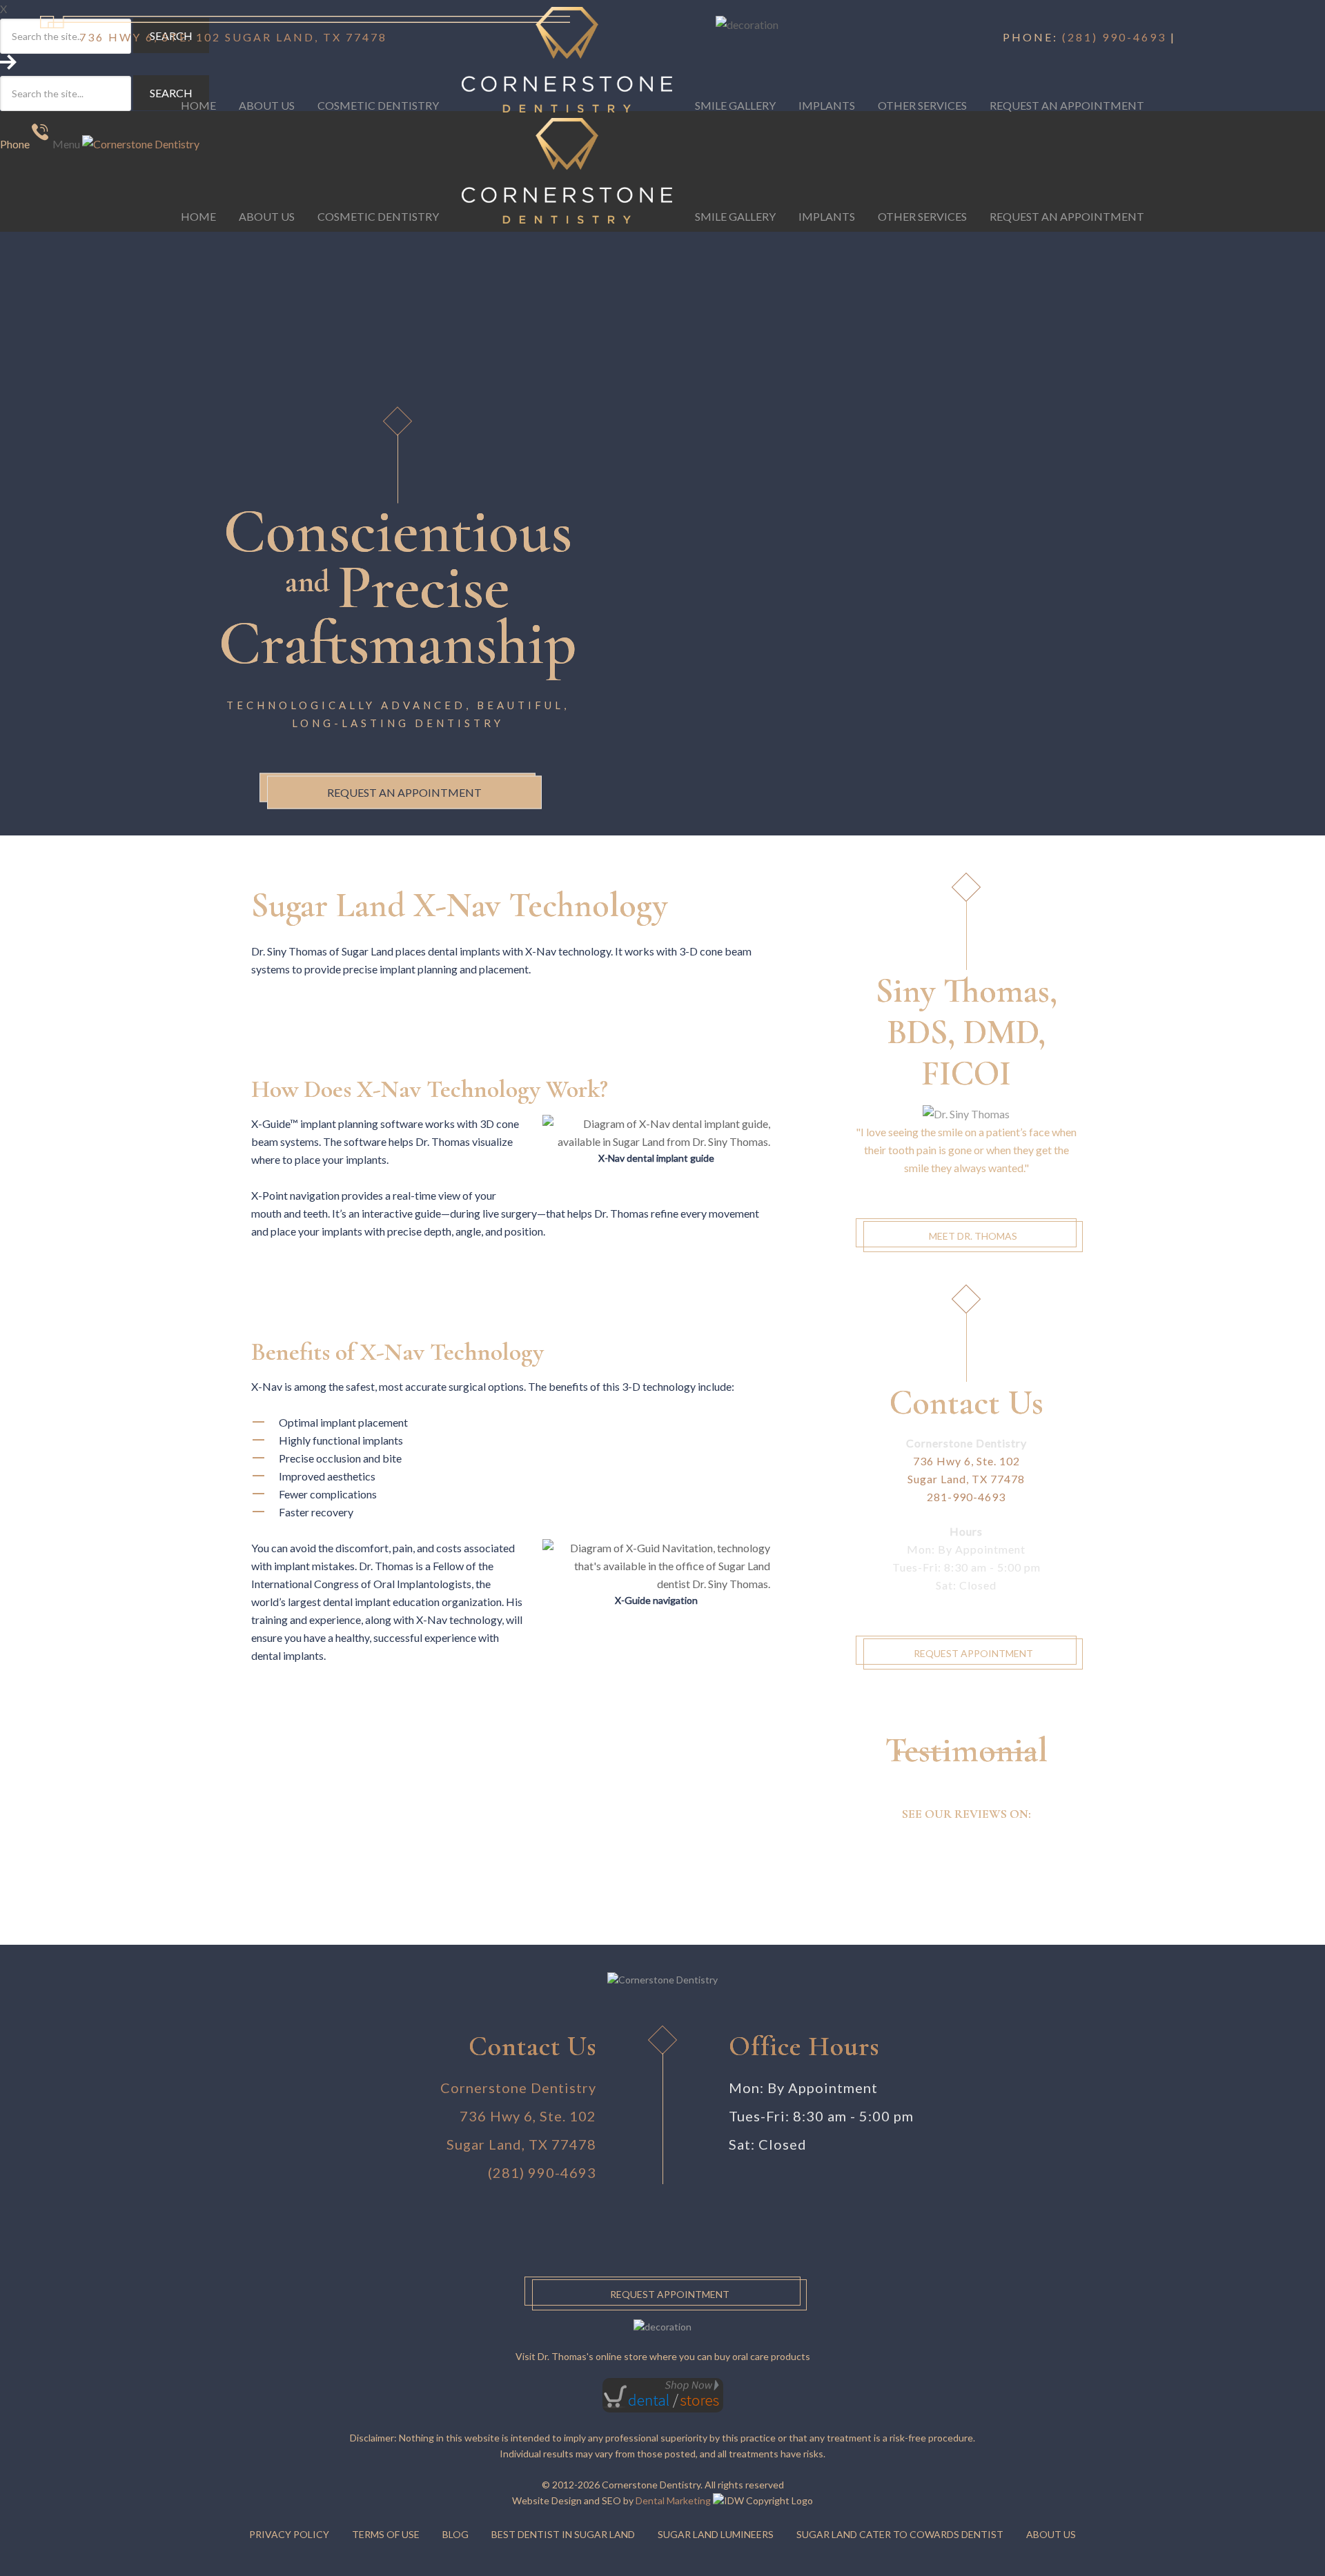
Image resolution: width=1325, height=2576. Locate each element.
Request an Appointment (1067, 216)
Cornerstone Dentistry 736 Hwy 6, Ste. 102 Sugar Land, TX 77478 (518, 2116)
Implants (827, 216)
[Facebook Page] (1186, 37)
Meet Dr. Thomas (973, 1236)
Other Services (922, 216)
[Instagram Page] (1201, 37)
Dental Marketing (673, 2500)
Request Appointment (973, 1653)
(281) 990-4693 (1114, 37)
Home (198, 216)
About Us (267, 216)
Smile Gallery (735, 216)
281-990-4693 (966, 1497)
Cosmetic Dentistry (378, 216)
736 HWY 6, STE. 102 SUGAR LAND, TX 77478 (233, 37)
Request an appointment (404, 792)
